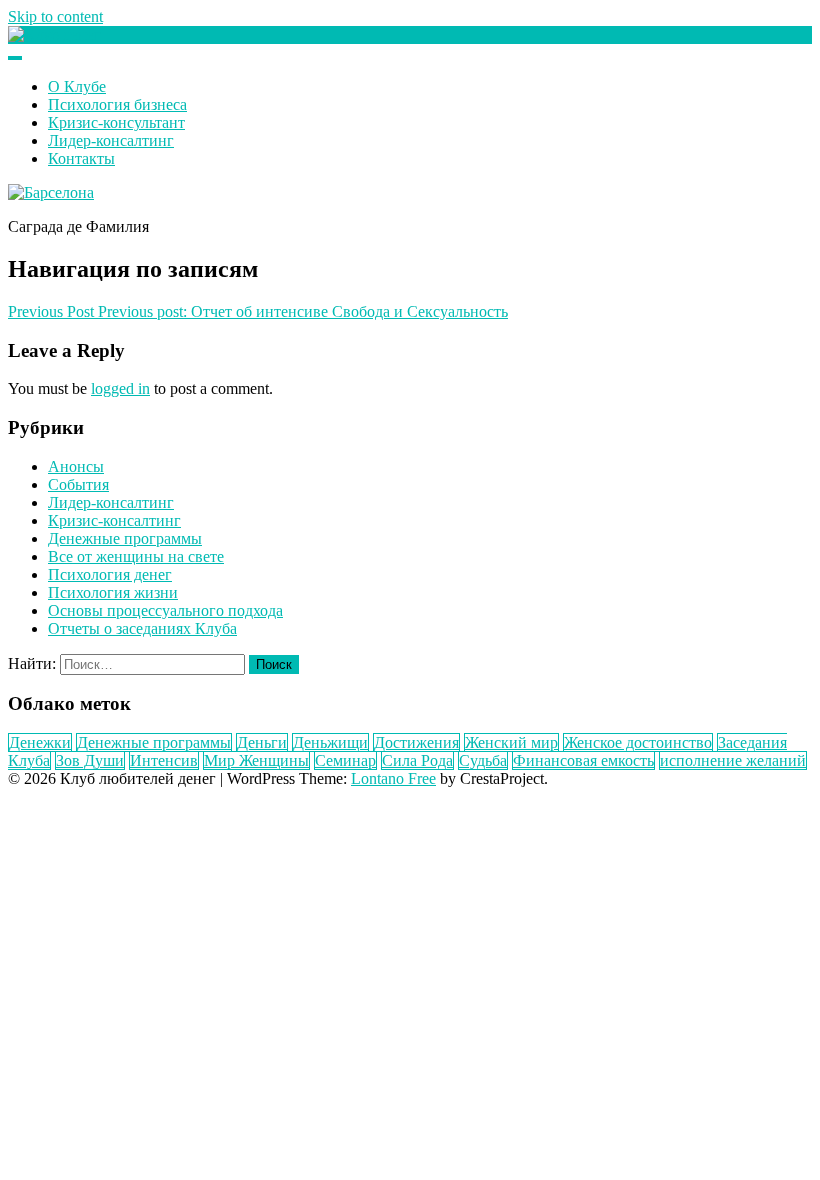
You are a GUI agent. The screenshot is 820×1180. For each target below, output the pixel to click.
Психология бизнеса (117, 104)
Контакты (81, 158)
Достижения (416, 742)
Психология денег (110, 574)
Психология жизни (113, 592)
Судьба (483, 760)
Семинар (345, 760)
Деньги (262, 742)
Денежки (40, 742)
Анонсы (76, 466)
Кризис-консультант (116, 122)
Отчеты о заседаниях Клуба (142, 628)
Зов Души (90, 760)
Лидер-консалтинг (111, 140)
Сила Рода (417, 760)
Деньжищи (330, 742)
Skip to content (55, 16)
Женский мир (511, 742)
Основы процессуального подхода (165, 610)
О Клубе (77, 86)
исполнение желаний (733, 760)
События (78, 484)
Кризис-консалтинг (114, 520)
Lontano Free (393, 778)
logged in (120, 388)
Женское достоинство (638, 742)
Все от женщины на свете (136, 556)
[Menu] (15, 58)
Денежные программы (125, 538)
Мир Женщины (256, 760)
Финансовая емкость (583, 760)
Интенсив (164, 760)
